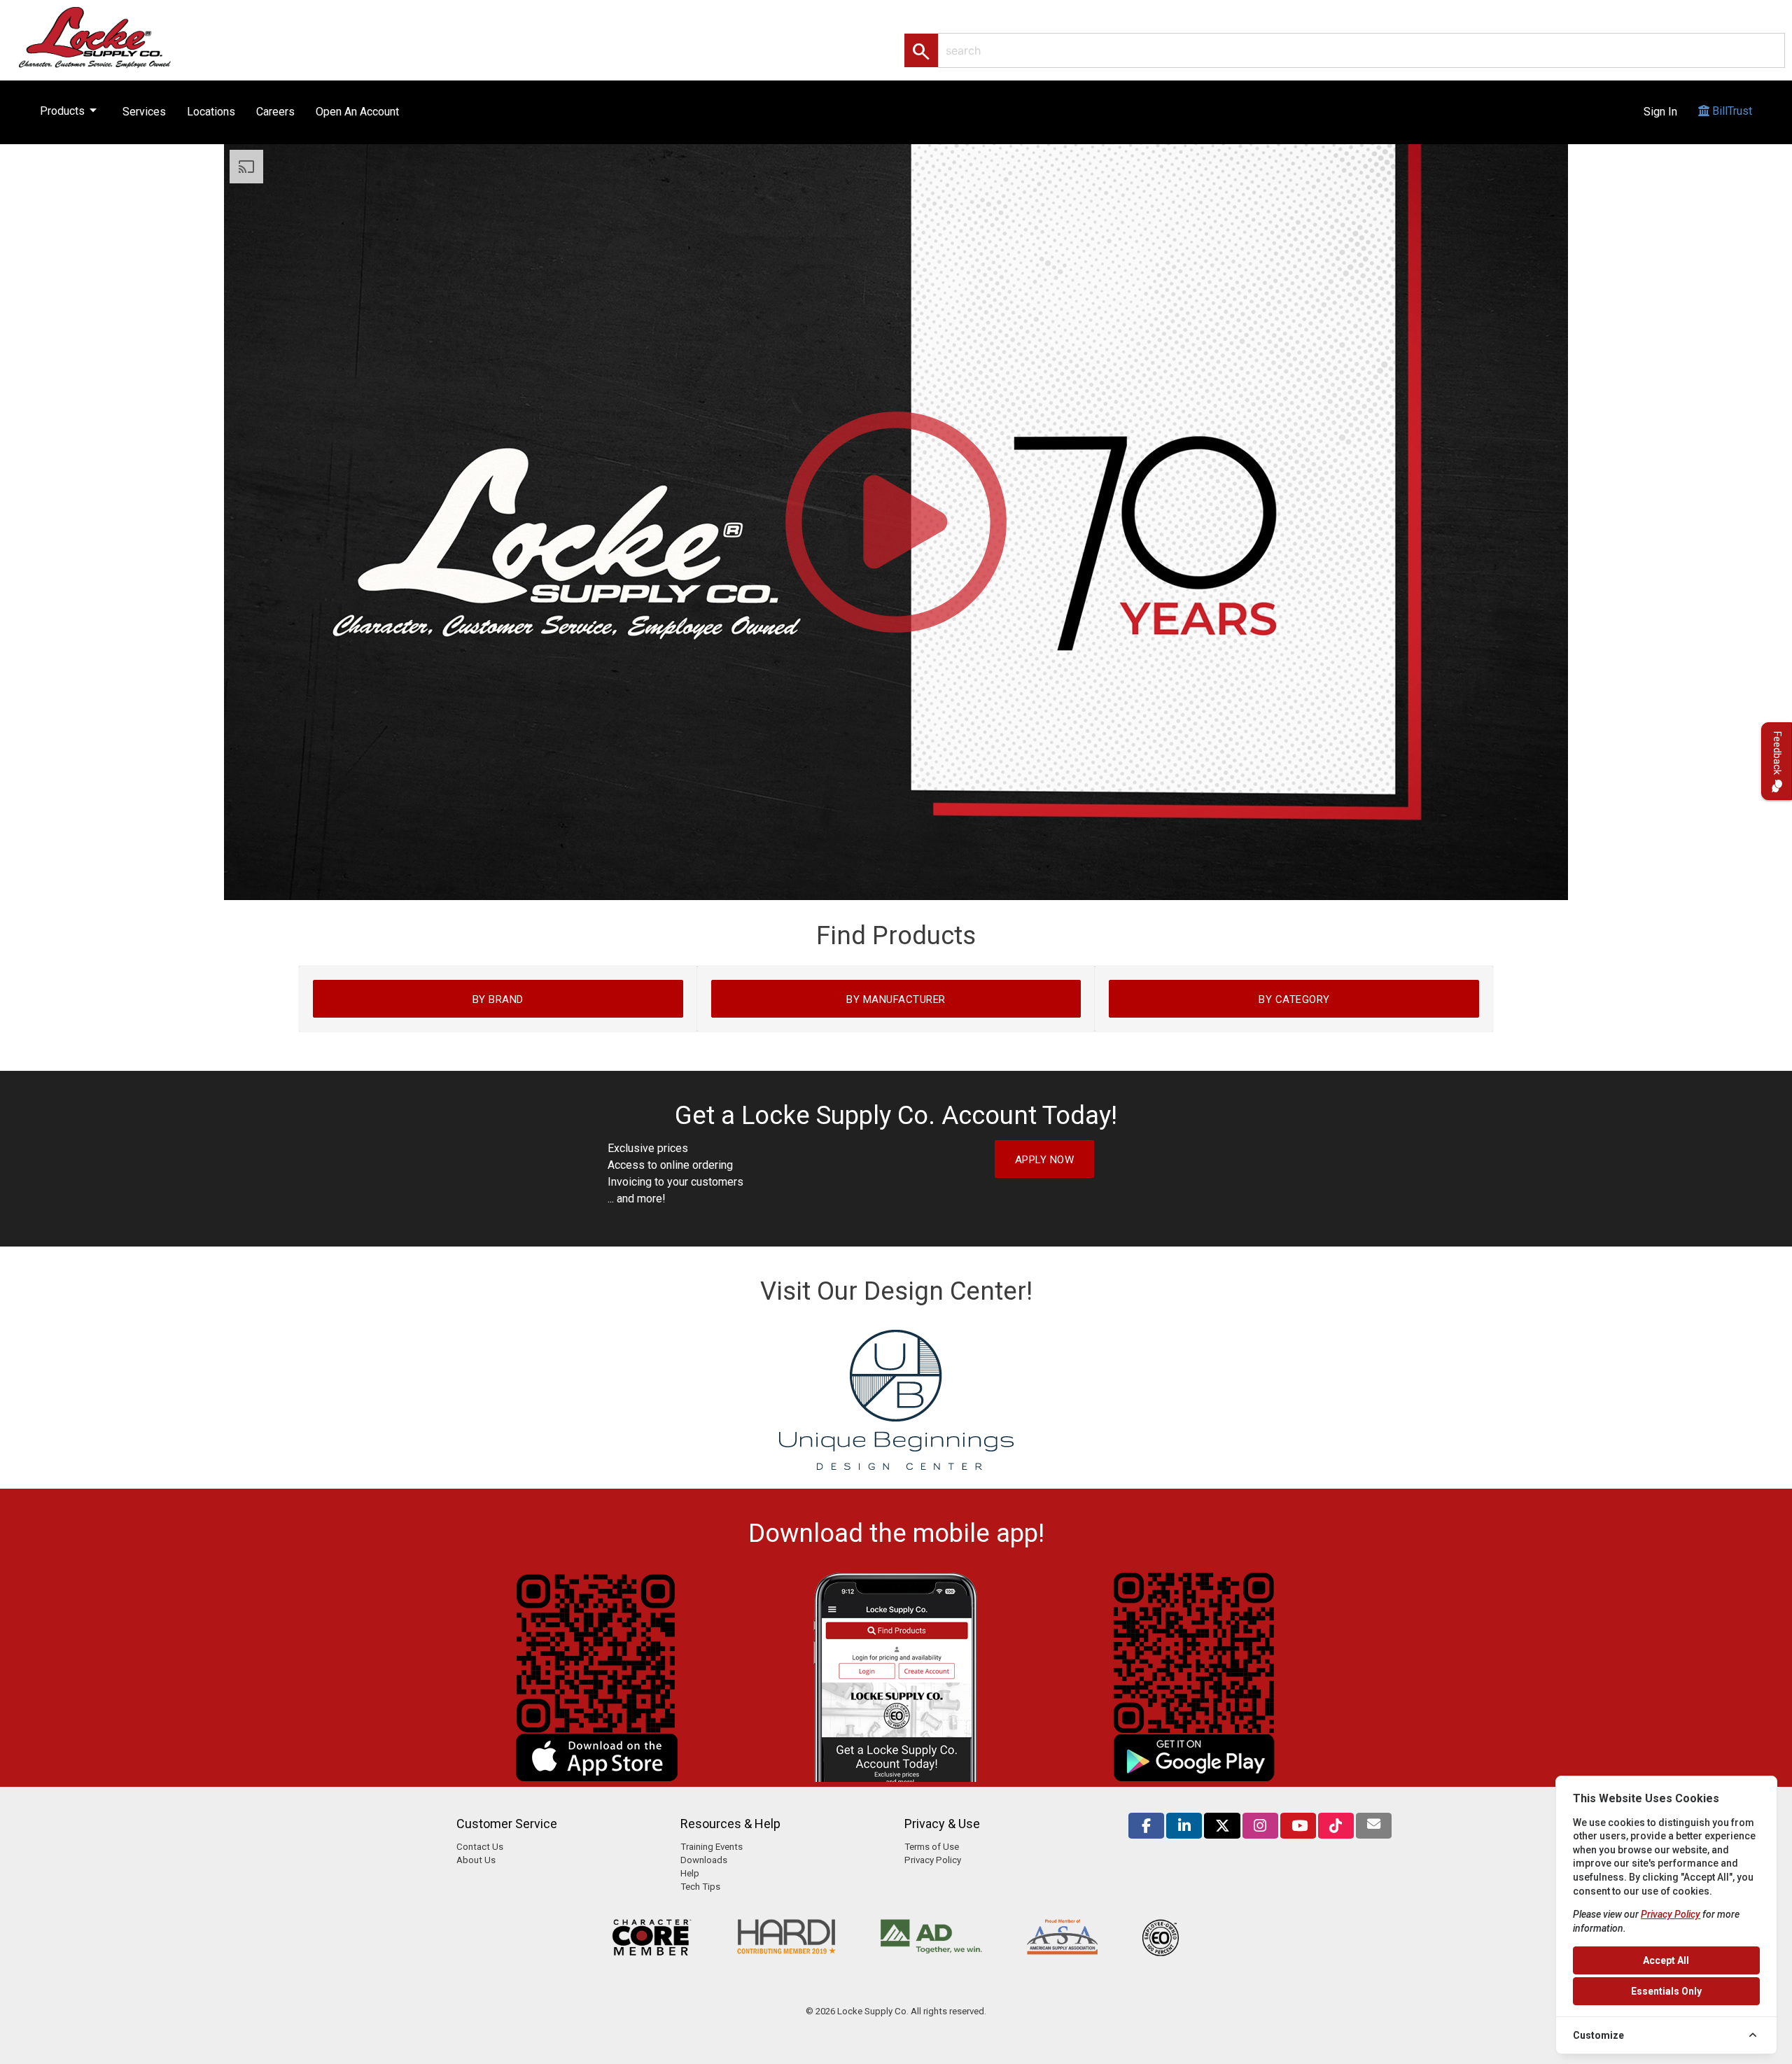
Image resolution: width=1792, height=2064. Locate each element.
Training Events (712, 1847)
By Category (1294, 999)
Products (71, 110)
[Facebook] (1146, 1826)
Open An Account (357, 112)
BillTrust (1731, 111)
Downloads (704, 1860)
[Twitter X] (1222, 1826)
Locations (211, 112)
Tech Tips (700, 1887)
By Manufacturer (896, 999)
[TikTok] (1336, 1826)
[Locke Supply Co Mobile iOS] (597, 1778)
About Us (476, 1860)
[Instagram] (1260, 1826)
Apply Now (1045, 1160)
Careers (275, 112)
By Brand (498, 999)
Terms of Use (932, 1847)
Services (144, 112)
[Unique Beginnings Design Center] (896, 1466)
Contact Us (480, 1847)
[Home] (110, 37)
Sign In (1660, 112)
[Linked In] (1184, 1826)
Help (690, 1873)
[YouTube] (1298, 1826)
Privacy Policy (933, 1860)
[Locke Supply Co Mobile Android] (1195, 1778)
